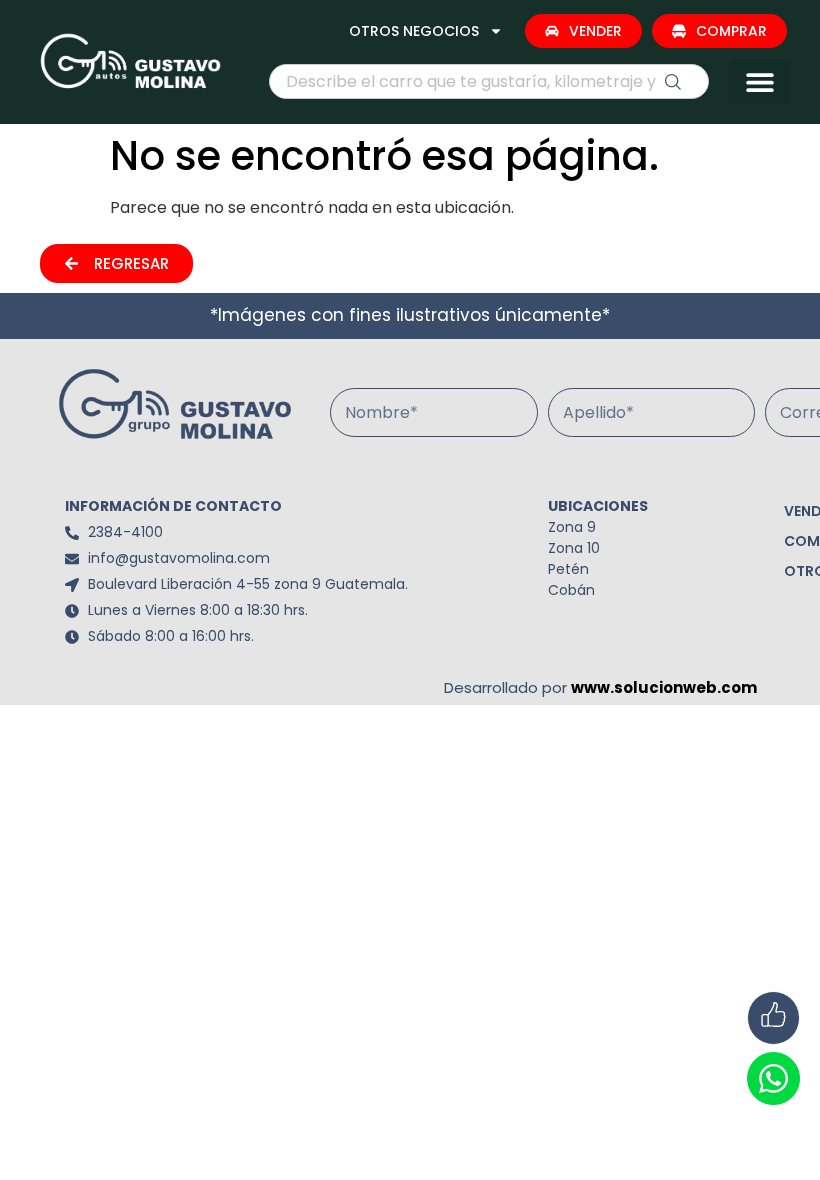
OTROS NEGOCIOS (414, 31)
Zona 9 (572, 527)
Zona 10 (574, 548)
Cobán (571, 590)
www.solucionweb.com (664, 687)
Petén (568, 569)
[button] (759, 81)
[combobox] (489, 81)
